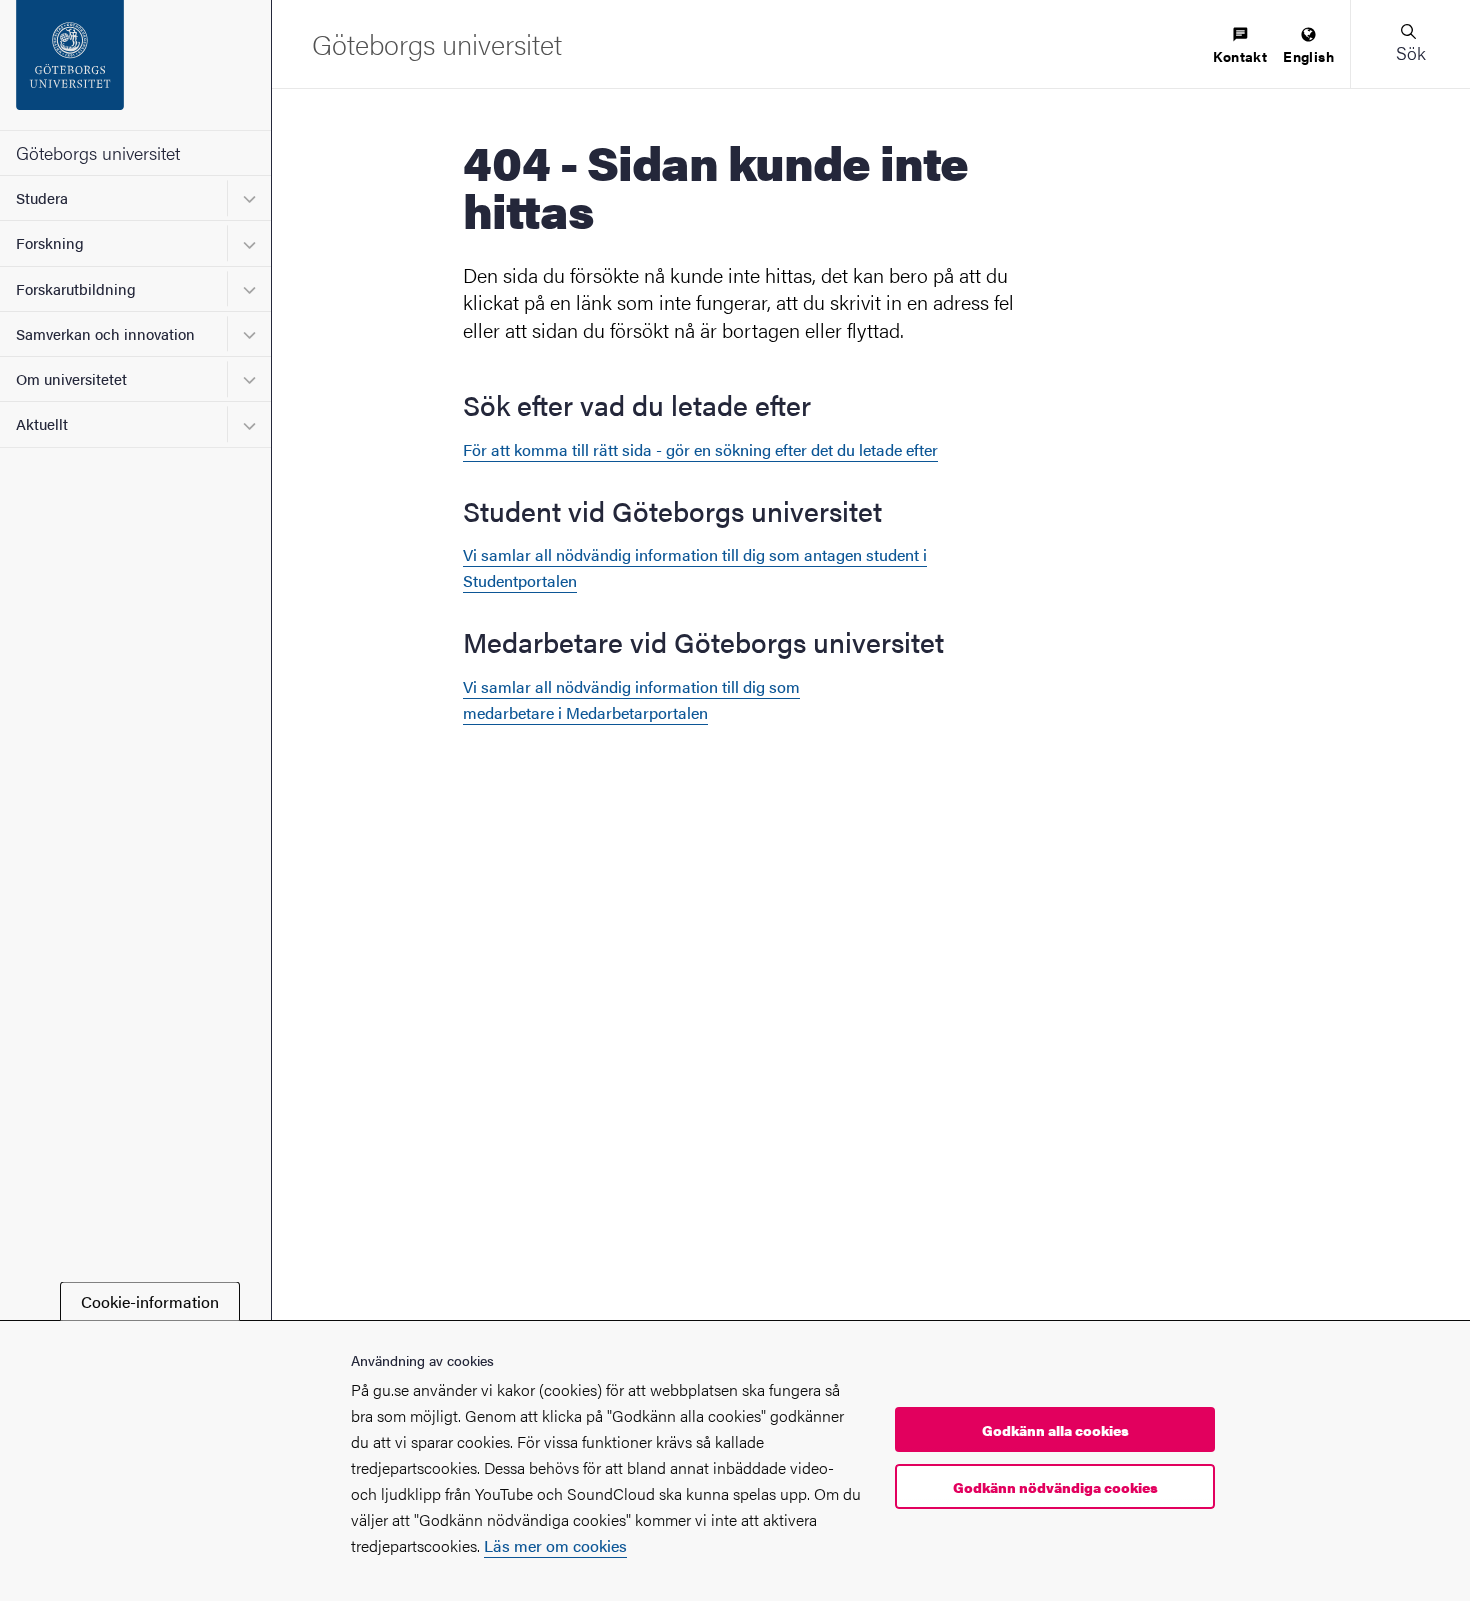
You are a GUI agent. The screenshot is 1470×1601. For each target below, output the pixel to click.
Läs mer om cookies (555, 1545)
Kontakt (1240, 56)
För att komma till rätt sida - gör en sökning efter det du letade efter (700, 449)
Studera (42, 197)
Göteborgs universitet (98, 152)
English (1308, 56)
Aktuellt (42, 423)
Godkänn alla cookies (1055, 1430)
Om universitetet (71, 378)
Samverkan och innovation (105, 333)
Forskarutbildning (76, 288)
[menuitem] (1240, 46)
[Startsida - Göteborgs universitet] (135, 65)
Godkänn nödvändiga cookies (1055, 1487)
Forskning (50, 242)
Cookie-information (150, 1301)
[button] (1410, 44)
